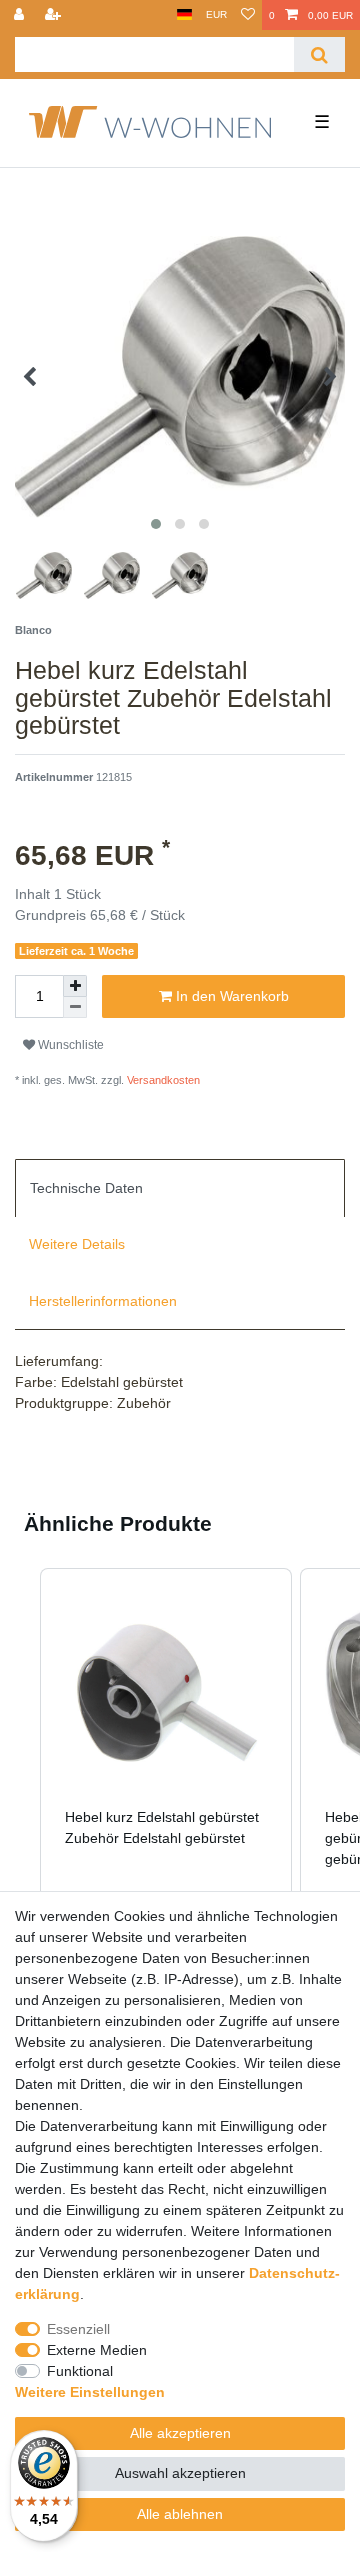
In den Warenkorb (230, 996)
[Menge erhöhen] (75, 986)
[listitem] (166, 1750)
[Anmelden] (21, 15)
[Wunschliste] (248, 15)
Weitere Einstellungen (90, 2392)
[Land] (184, 15)
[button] (20, 1750)
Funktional (80, 2371)
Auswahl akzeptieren (180, 2473)
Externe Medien (97, 2350)
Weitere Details (77, 1244)
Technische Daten (86, 1188)
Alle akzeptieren (180, 2433)
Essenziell (78, 2329)
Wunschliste (69, 1045)
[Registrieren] (55, 15)
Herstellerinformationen (103, 1301)
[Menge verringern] (75, 1007)
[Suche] (319, 54)
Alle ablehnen (180, 2514)
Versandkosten (162, 1080)
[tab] (180, 1188)
